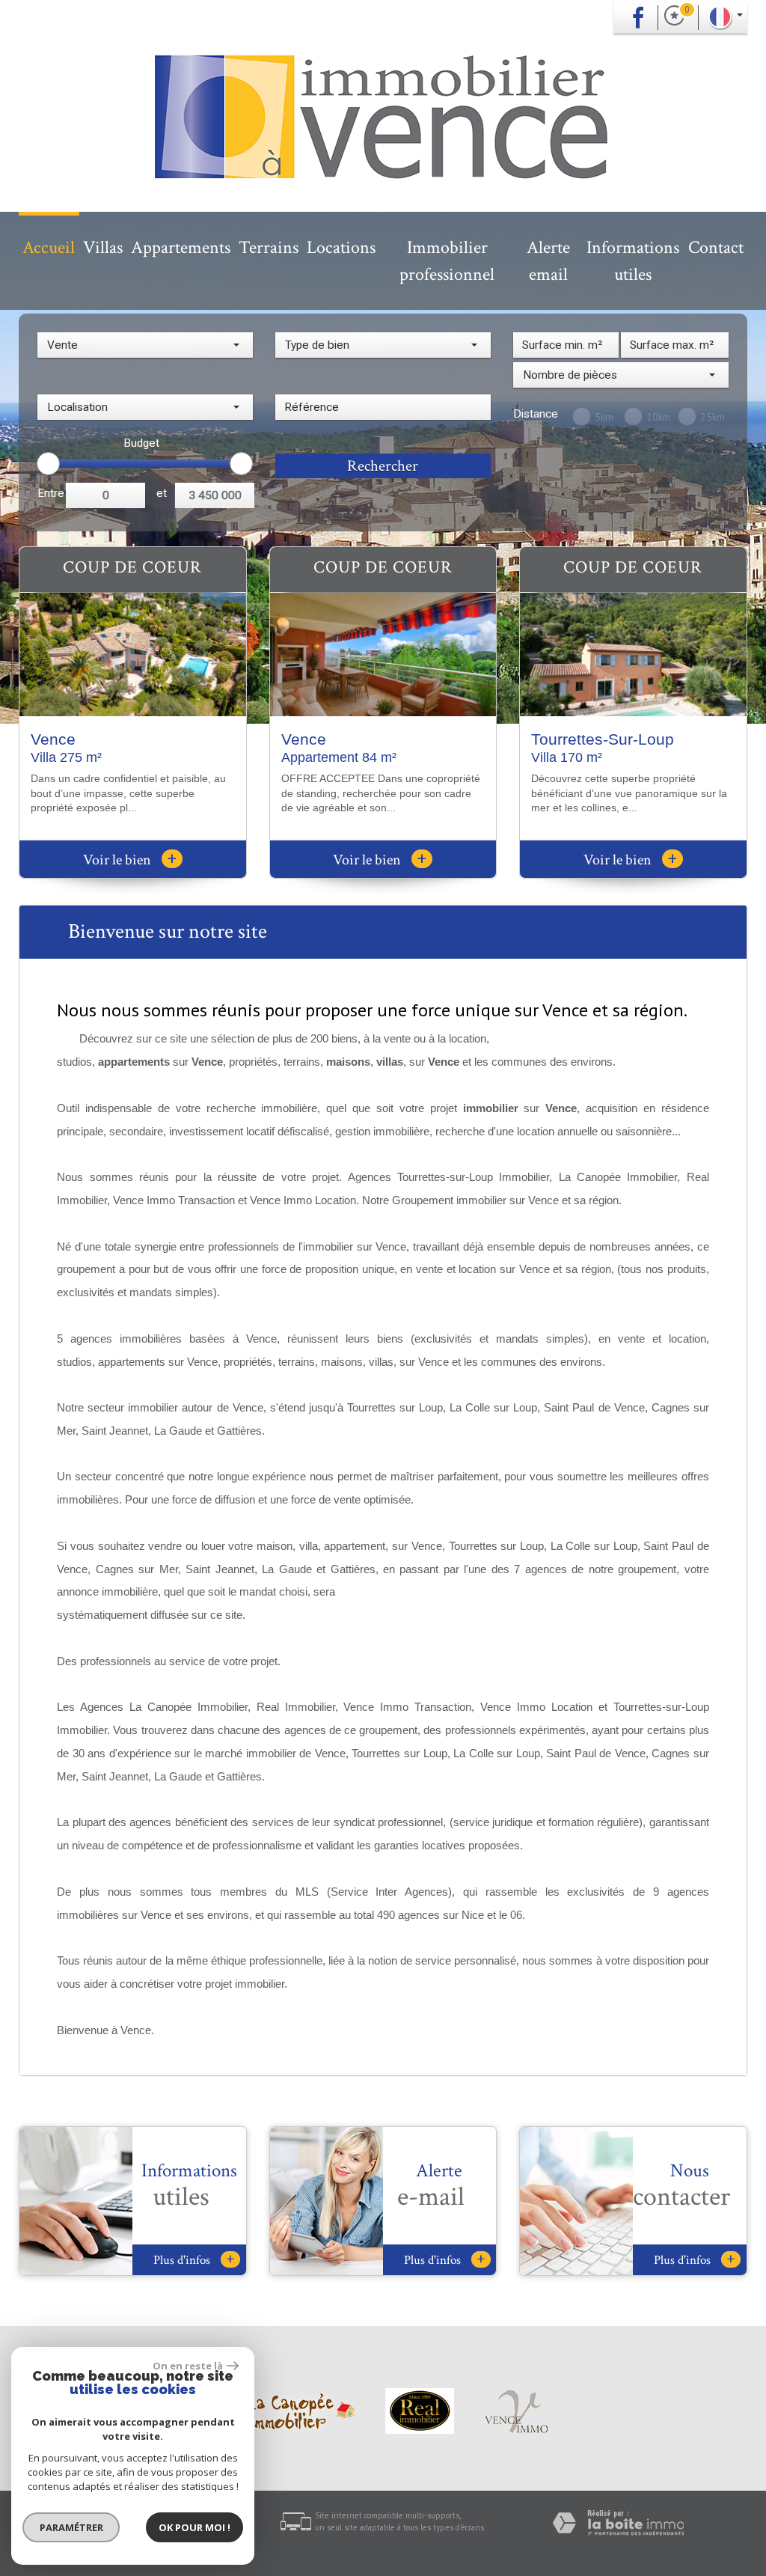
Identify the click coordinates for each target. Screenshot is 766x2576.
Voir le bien (130, 860)
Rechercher (383, 466)
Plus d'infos (194, 2260)
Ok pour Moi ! (194, 2527)
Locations (341, 247)
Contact (716, 247)
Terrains (269, 247)
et (162, 493)
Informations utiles (633, 261)
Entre (51, 493)
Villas (103, 247)
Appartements (181, 247)
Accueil (49, 247)
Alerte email (548, 261)
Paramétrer (71, 2527)
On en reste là (188, 2366)
